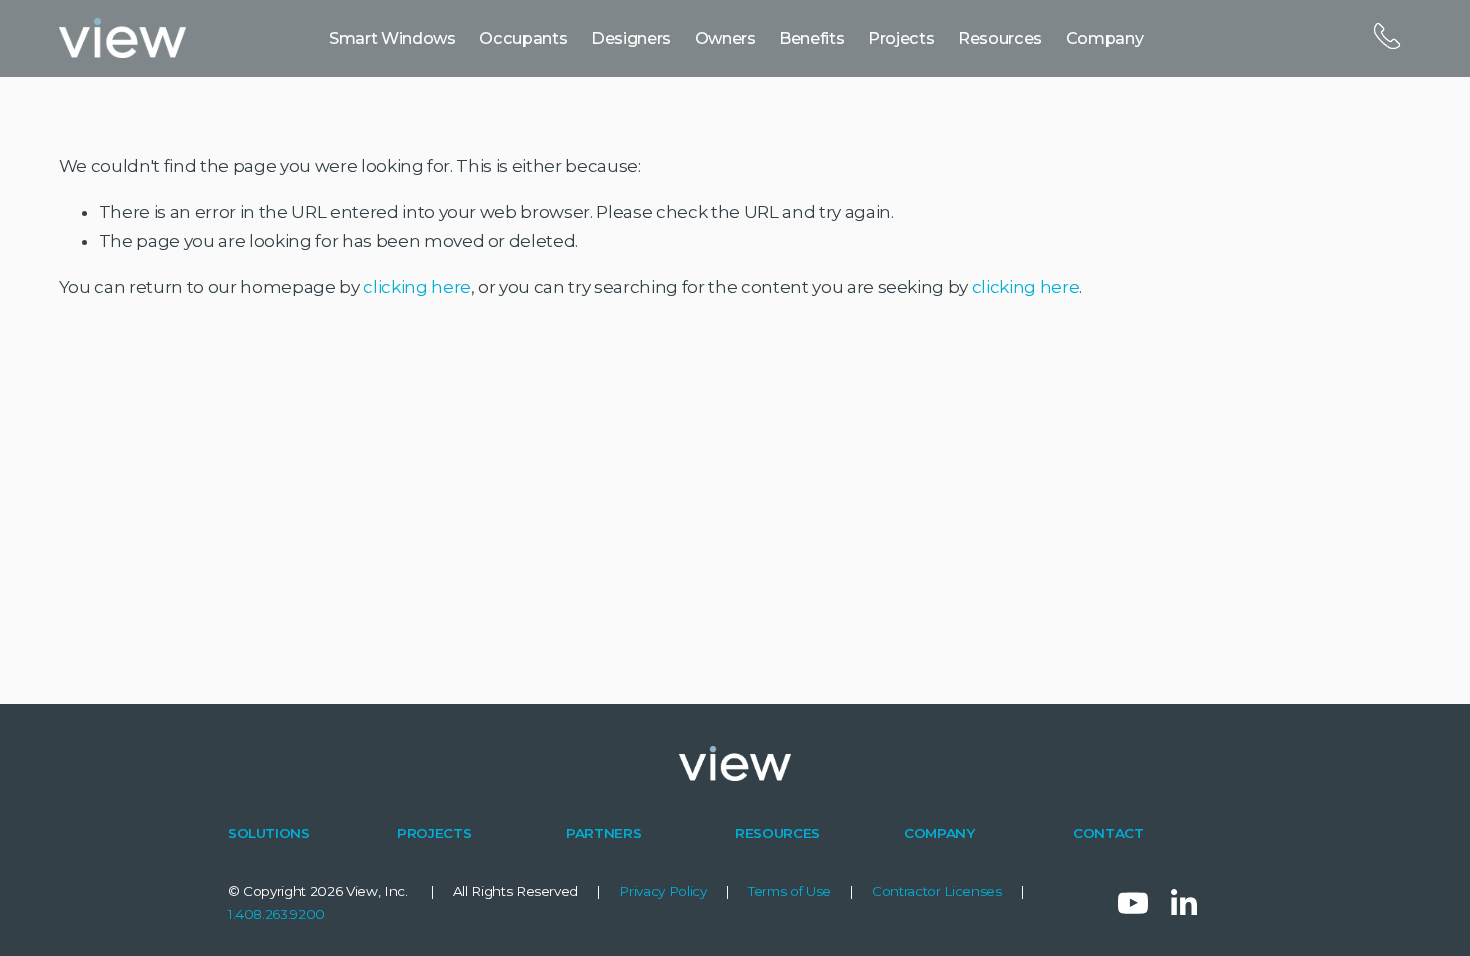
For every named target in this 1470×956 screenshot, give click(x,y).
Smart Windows (392, 38)
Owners (725, 38)
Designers (631, 38)
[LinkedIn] (1183, 903)
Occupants (523, 38)
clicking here (417, 287)
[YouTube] (1133, 903)
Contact (1386, 37)
